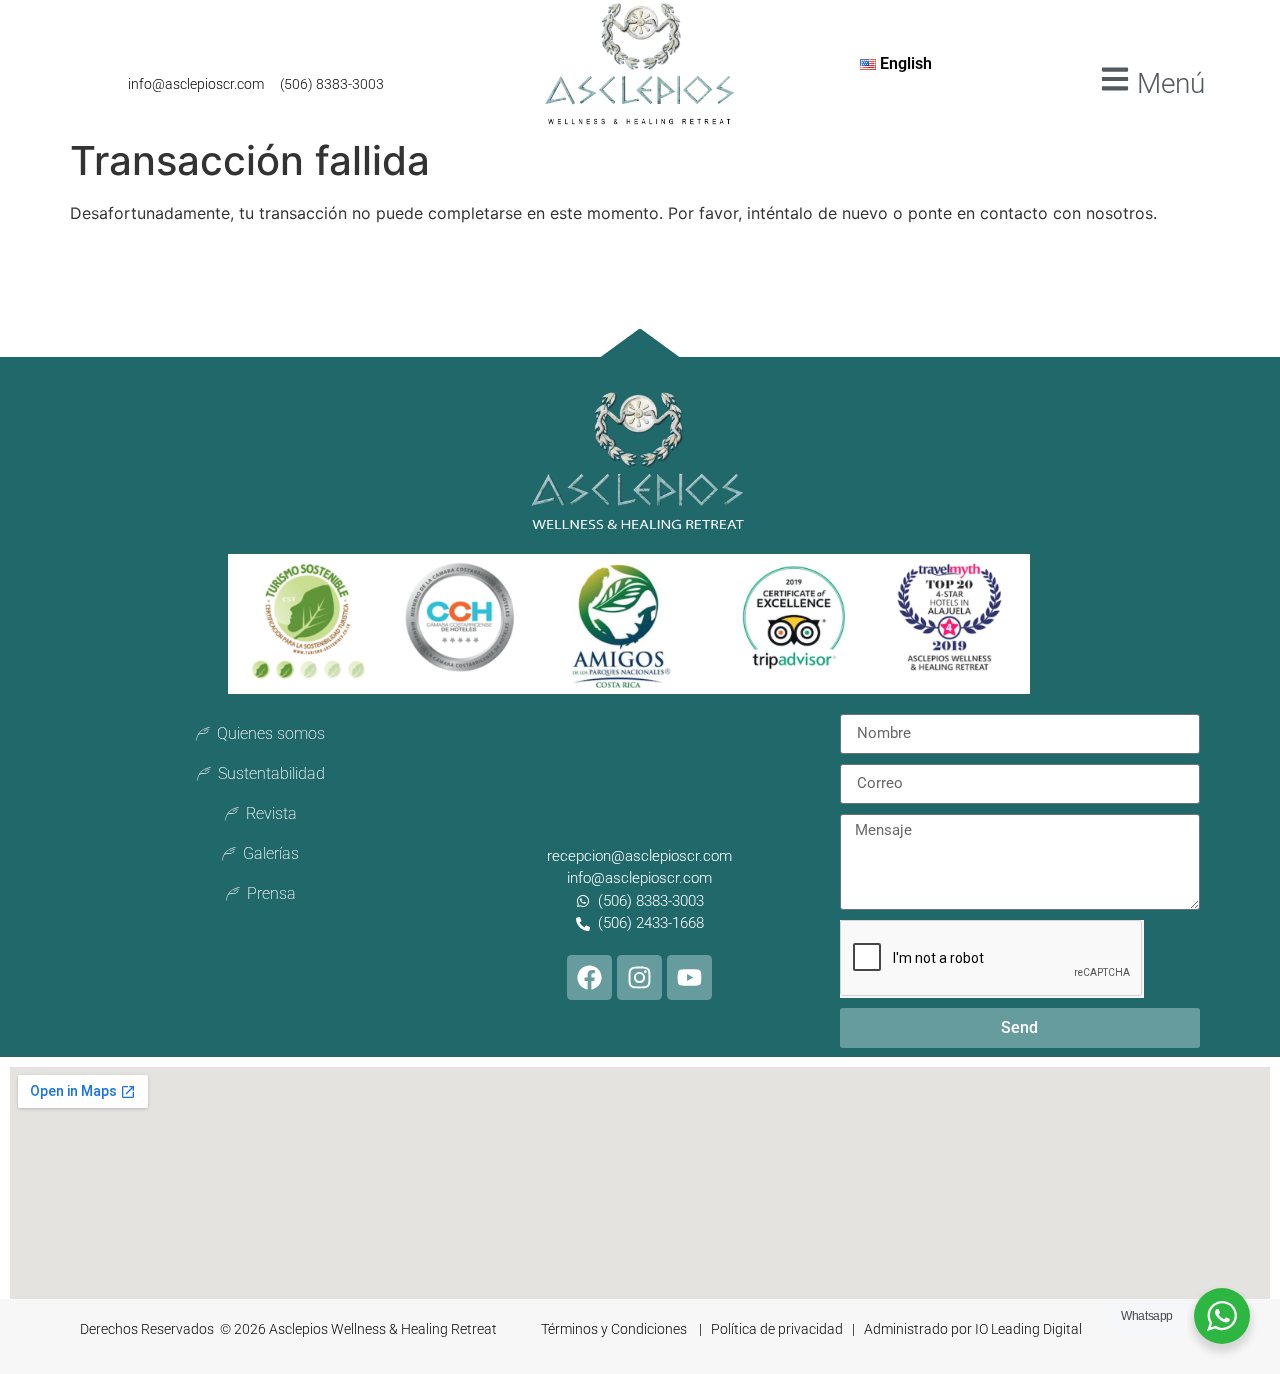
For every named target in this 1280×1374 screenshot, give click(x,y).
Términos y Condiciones (615, 1329)
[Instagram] (639, 977)
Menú (1171, 83)
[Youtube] (689, 977)
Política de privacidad (778, 1329)
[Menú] (1115, 79)
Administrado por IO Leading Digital (973, 1329)
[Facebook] (589, 977)
